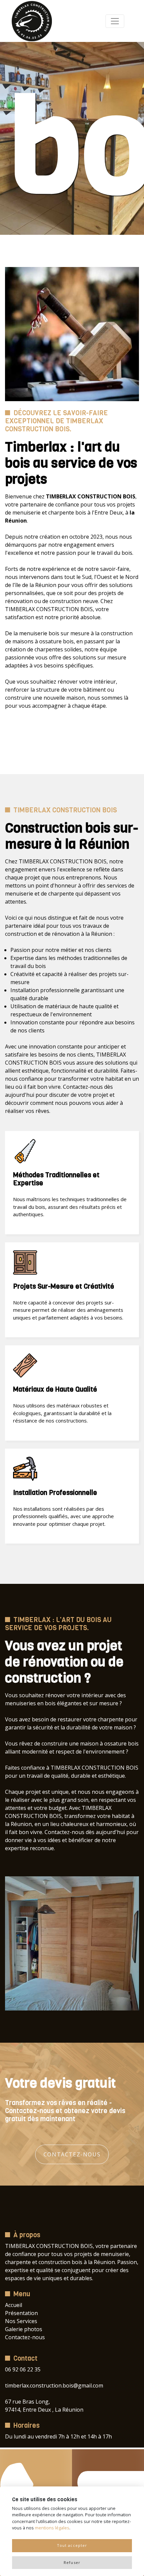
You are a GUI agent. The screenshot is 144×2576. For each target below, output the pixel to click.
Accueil (14, 2305)
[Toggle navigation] (115, 21)
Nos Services (21, 2321)
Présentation (21, 2313)
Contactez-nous (72, 2154)
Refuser (72, 2562)
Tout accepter (72, 2545)
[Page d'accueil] (32, 21)
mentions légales (52, 2528)
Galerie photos (24, 2329)
